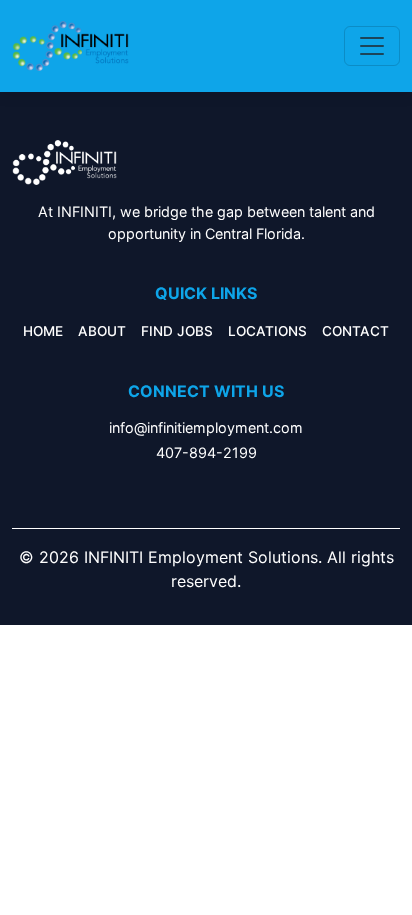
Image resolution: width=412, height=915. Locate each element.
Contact (355, 331)
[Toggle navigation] (372, 46)
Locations (267, 331)
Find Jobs (177, 331)
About (102, 331)
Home (43, 331)
